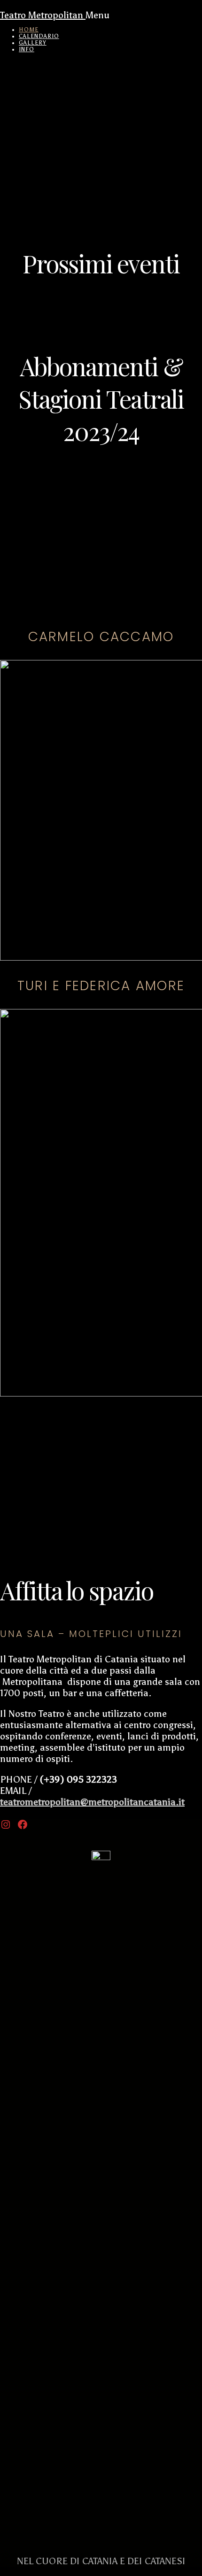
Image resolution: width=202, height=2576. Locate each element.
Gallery (33, 43)
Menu (97, 15)
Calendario (39, 36)
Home (29, 30)
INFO (27, 49)
